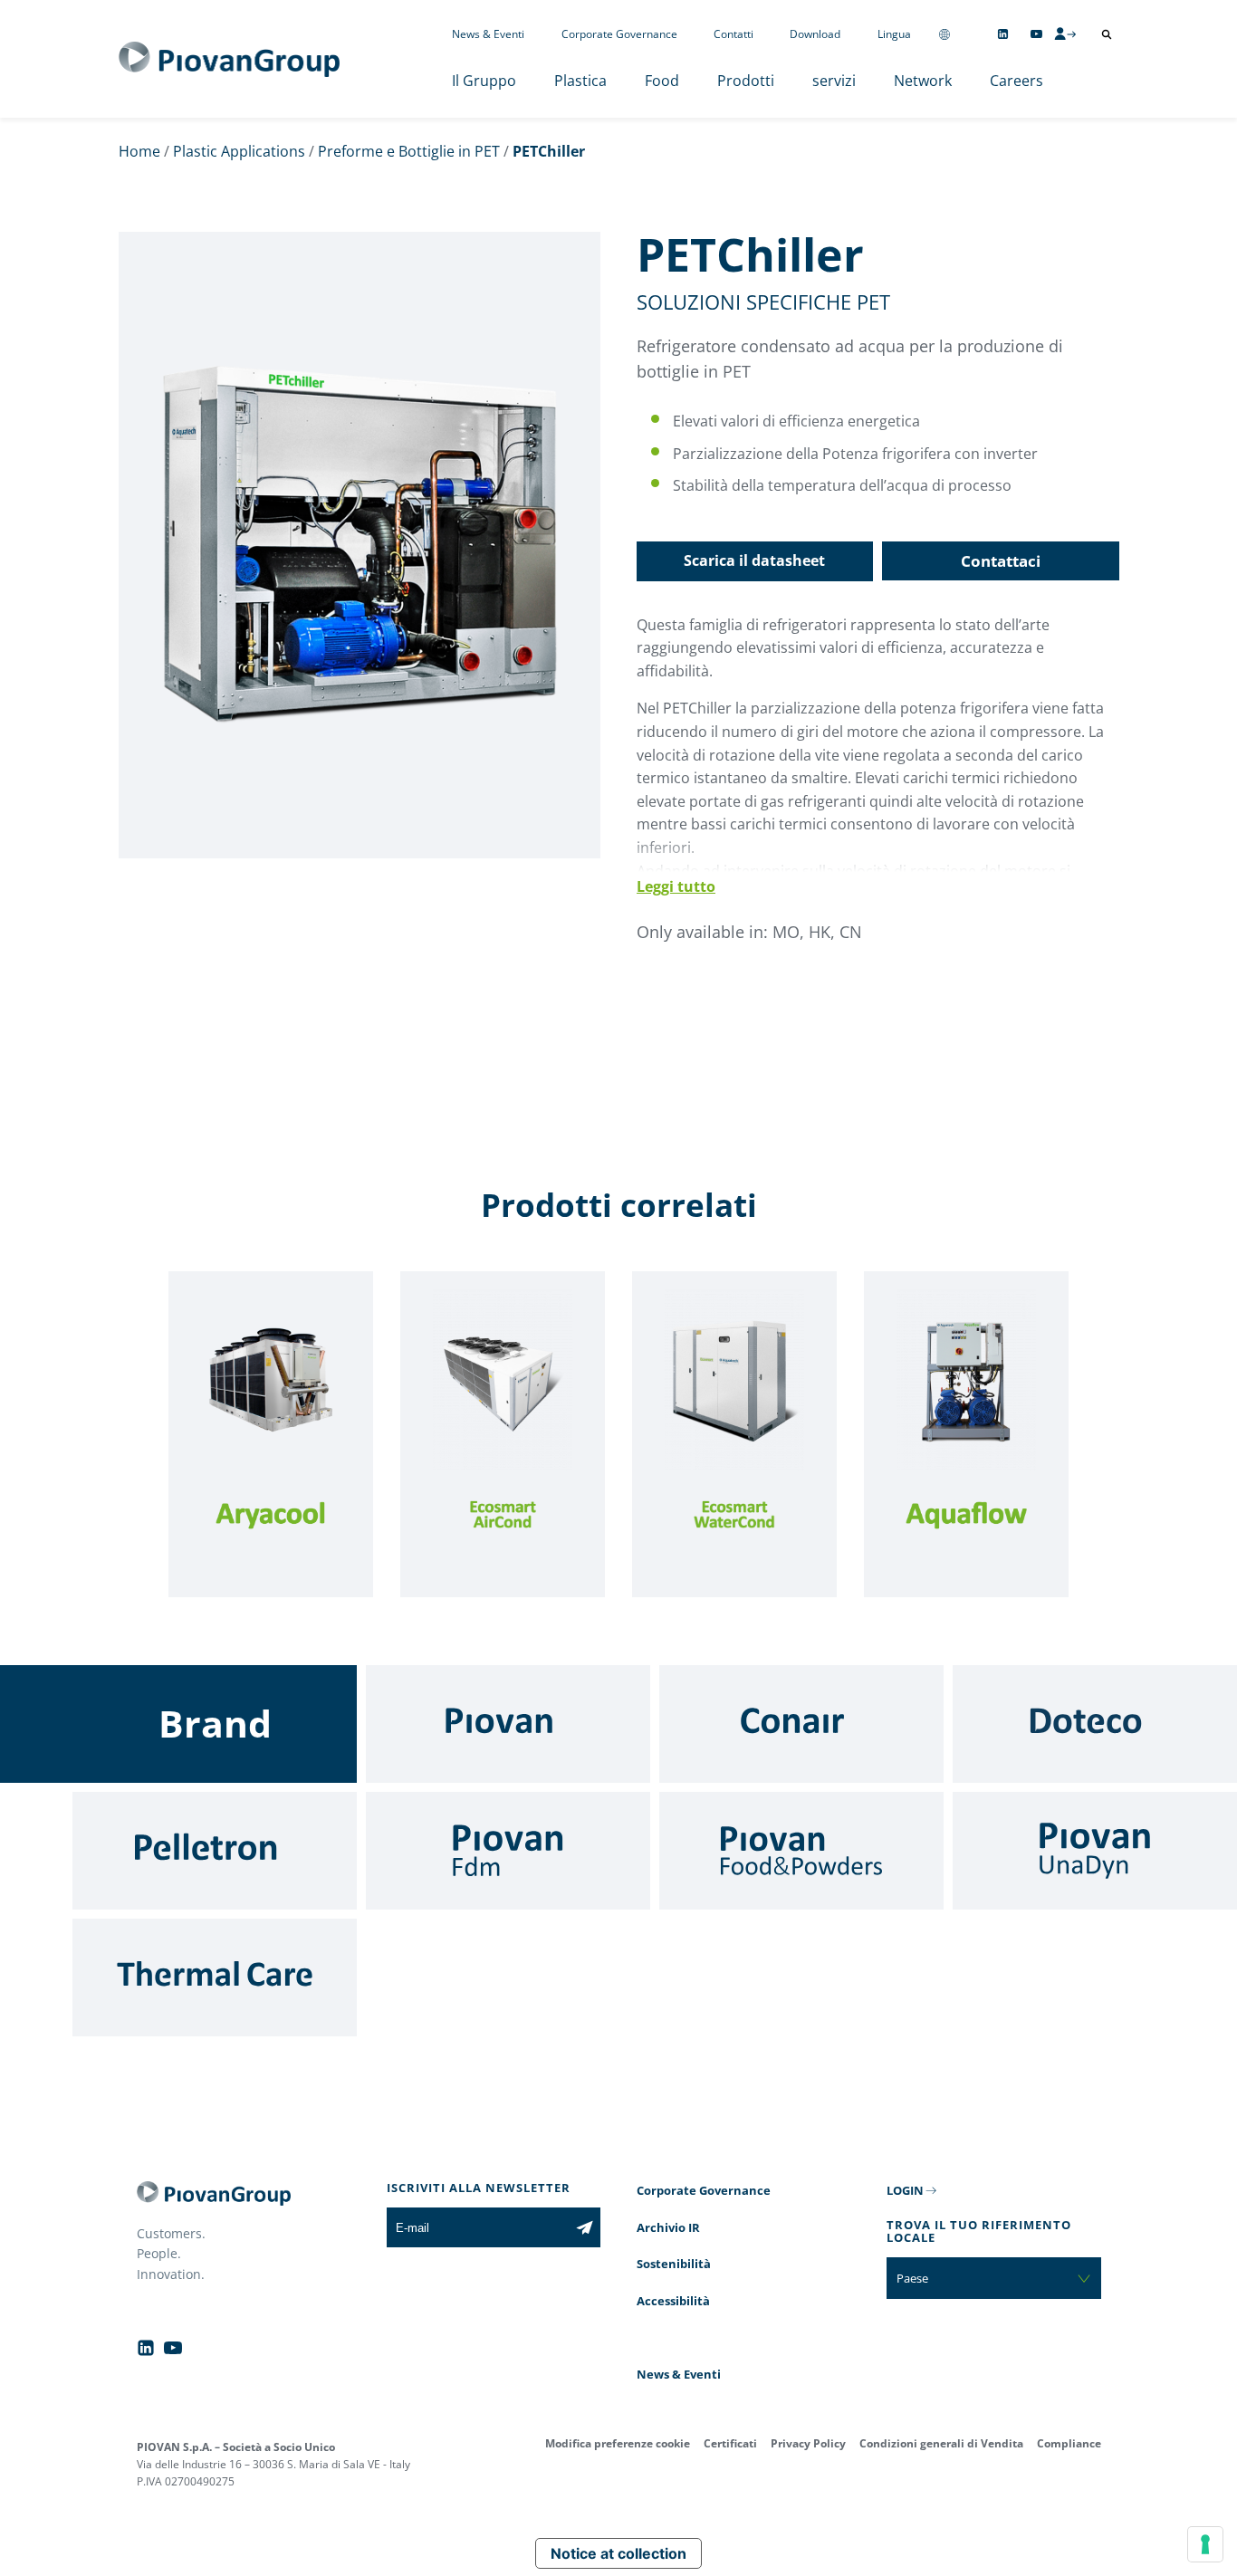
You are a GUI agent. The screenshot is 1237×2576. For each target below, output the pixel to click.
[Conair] (801, 1724)
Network (923, 81)
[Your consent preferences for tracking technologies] (1205, 2544)
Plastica (580, 81)
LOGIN (905, 2190)
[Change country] (945, 34)
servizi (834, 81)
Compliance (1069, 2443)
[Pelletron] (215, 1851)
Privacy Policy (808, 2443)
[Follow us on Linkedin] (1003, 34)
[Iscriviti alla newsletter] (585, 2227)
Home (139, 151)
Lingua (894, 34)
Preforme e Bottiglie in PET (409, 151)
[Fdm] (508, 1851)
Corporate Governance (619, 34)
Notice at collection (618, 2553)
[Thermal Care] (215, 1977)
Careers (1016, 81)
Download (815, 34)
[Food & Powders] (801, 1851)
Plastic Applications (239, 151)
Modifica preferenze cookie (618, 2443)
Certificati (730, 2443)
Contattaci (1001, 561)
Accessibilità (673, 2301)
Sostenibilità (674, 2264)
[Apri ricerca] (1107, 34)
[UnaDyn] (1095, 1851)
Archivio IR (668, 2227)
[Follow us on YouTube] (1036, 34)
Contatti (734, 34)
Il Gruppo (484, 81)
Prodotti (746, 81)
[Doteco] (1095, 1724)
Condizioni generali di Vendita (941, 2443)
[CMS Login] (1065, 34)
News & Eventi (488, 34)
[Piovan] (508, 1724)
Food (662, 81)
